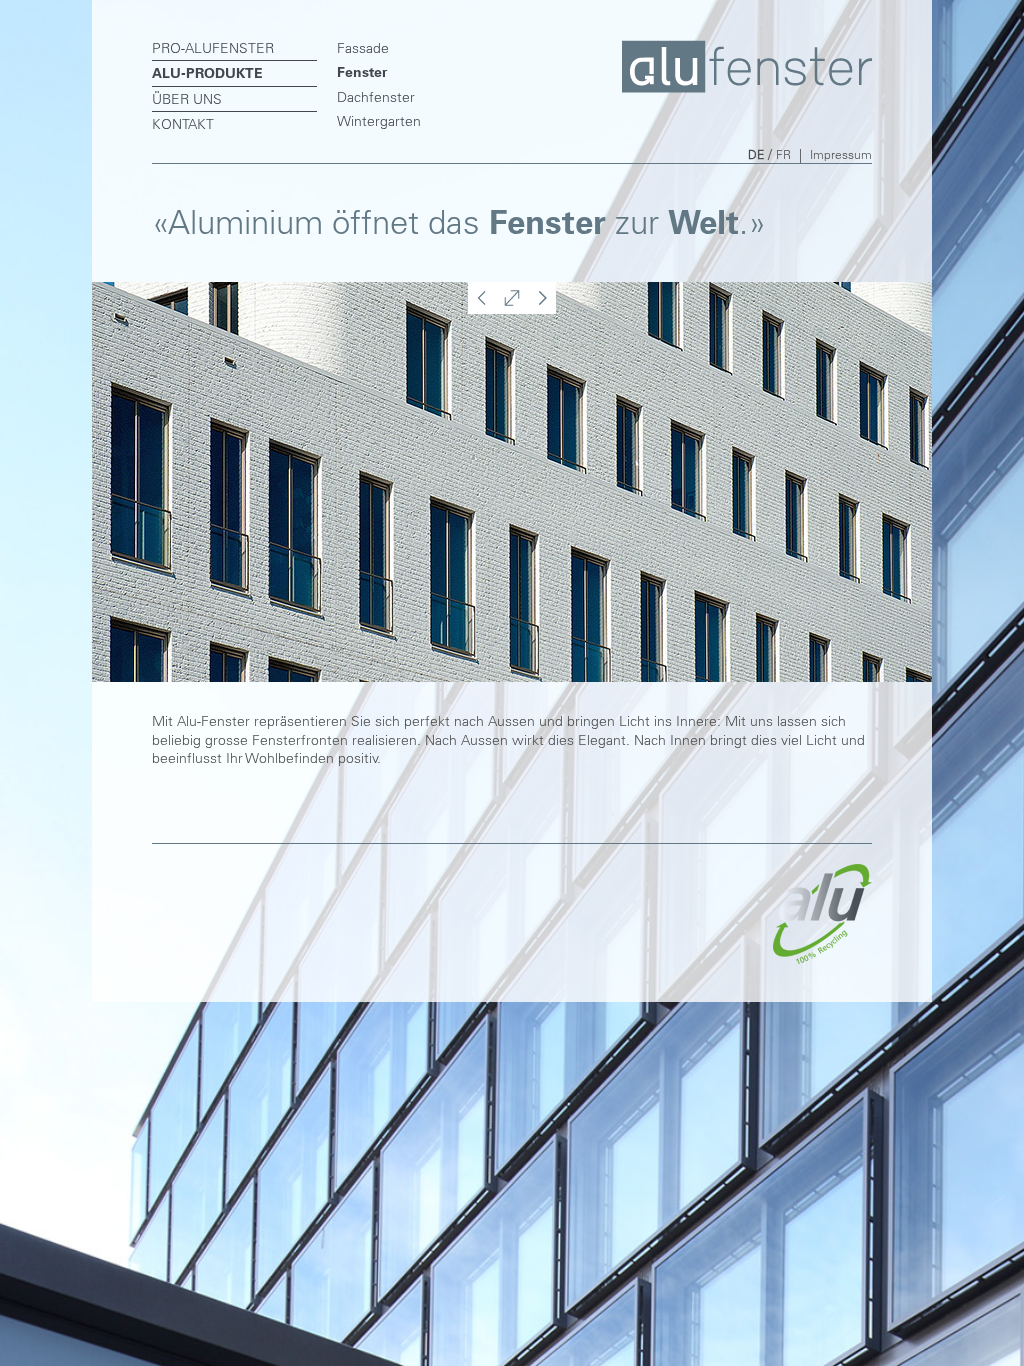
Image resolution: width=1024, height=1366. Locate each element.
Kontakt (183, 124)
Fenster (362, 72)
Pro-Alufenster (213, 48)
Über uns (187, 99)
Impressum (841, 154)
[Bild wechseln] (480, 309)
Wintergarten (379, 121)
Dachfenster (376, 97)
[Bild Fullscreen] (512, 309)
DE (756, 154)
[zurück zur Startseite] (747, 88)
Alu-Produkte (207, 73)
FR (783, 154)
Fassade (363, 48)
